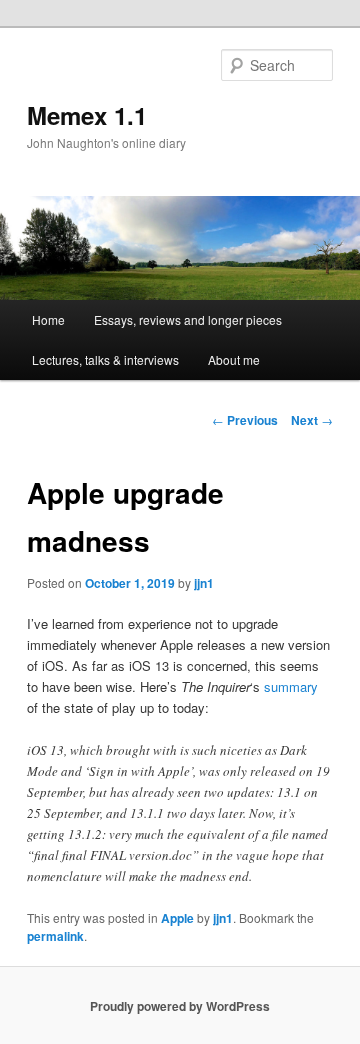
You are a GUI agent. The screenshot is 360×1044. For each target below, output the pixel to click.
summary (291, 686)
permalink (55, 936)
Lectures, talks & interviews (105, 359)
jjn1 (204, 583)
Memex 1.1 (87, 115)
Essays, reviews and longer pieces (188, 319)
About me (234, 359)
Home (48, 319)
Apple (177, 918)
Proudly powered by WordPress (180, 1006)
